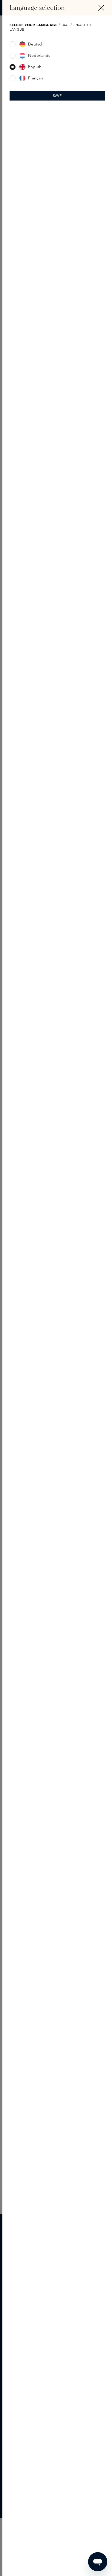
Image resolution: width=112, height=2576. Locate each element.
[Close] (101, 8)
